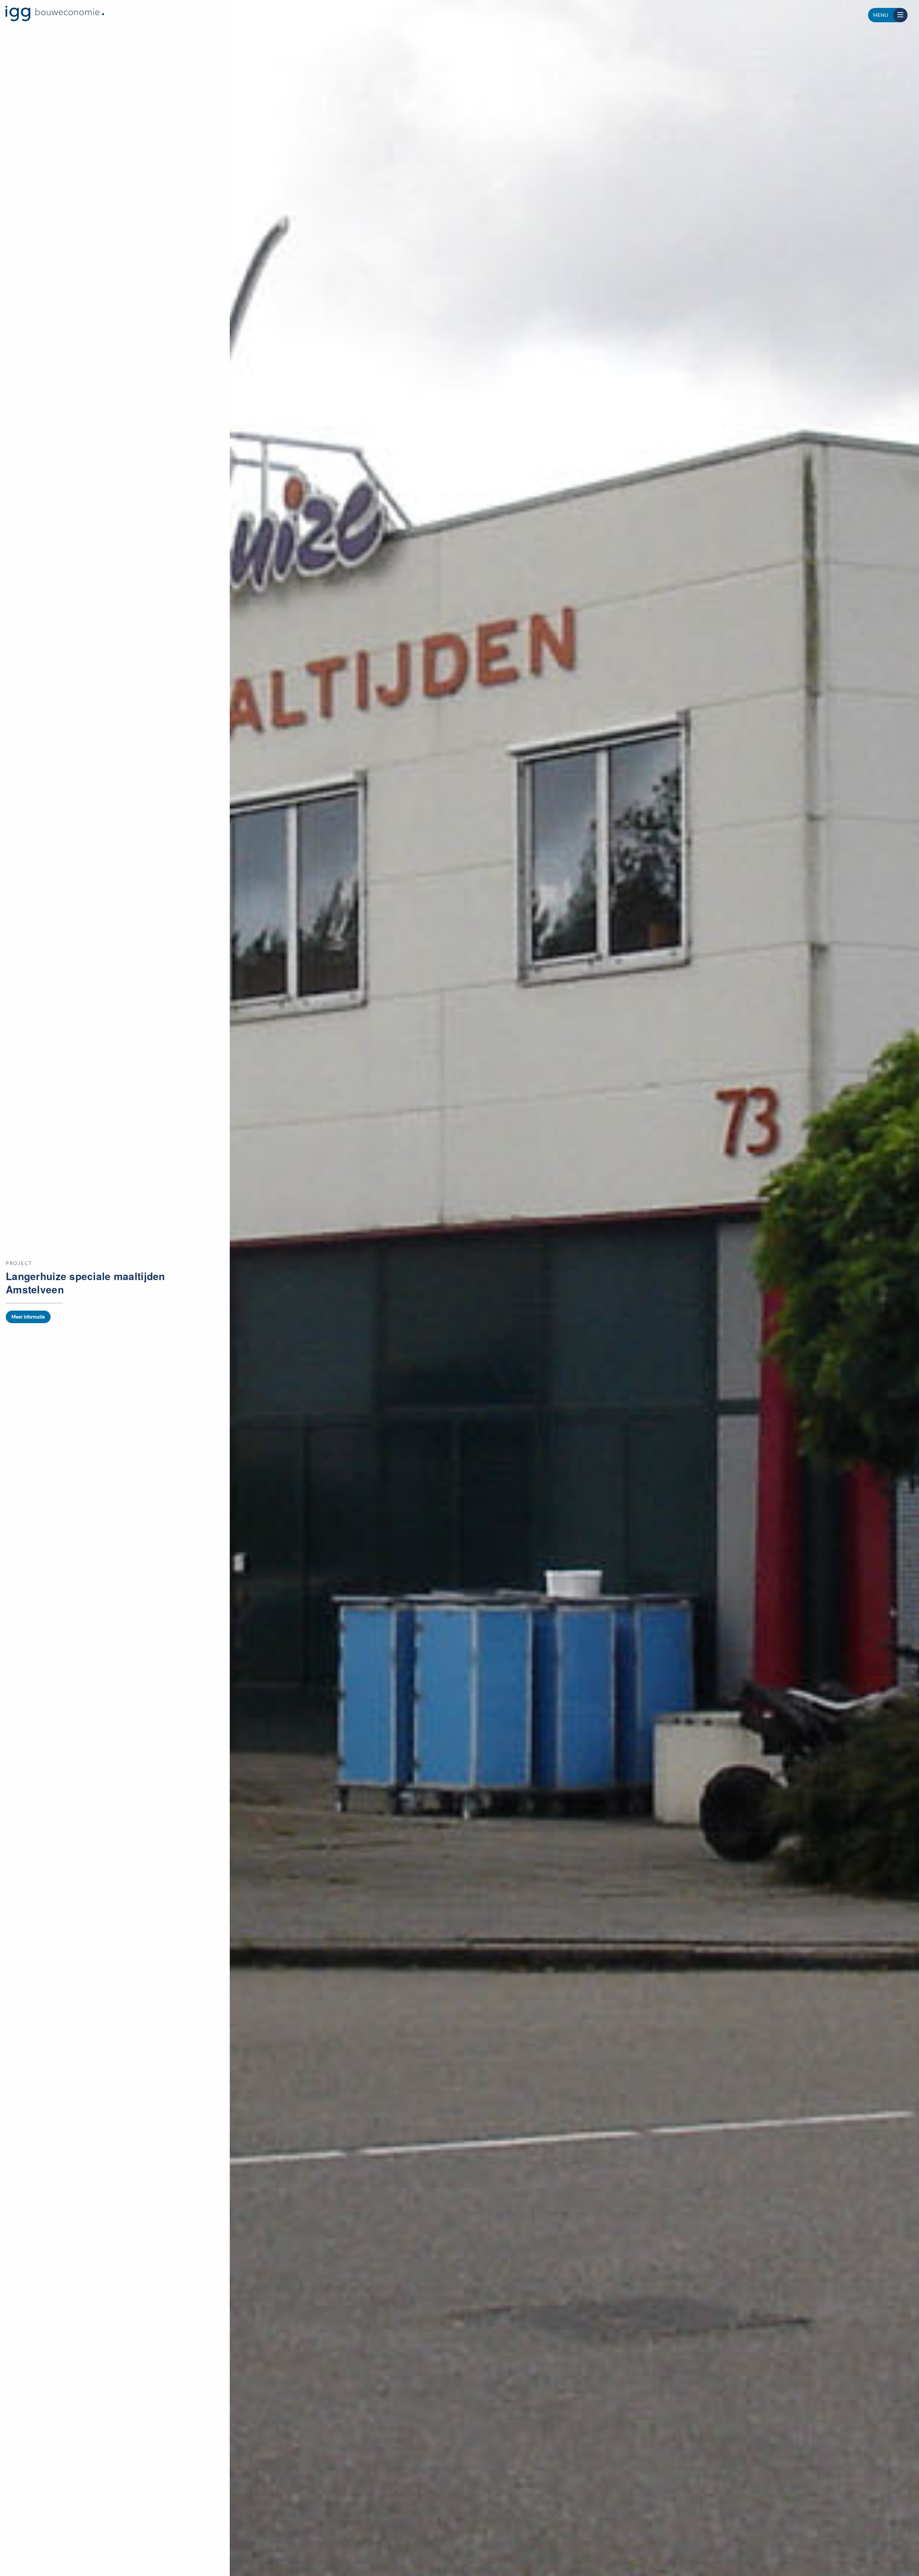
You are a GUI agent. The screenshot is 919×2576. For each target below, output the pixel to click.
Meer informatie (28, 1317)
